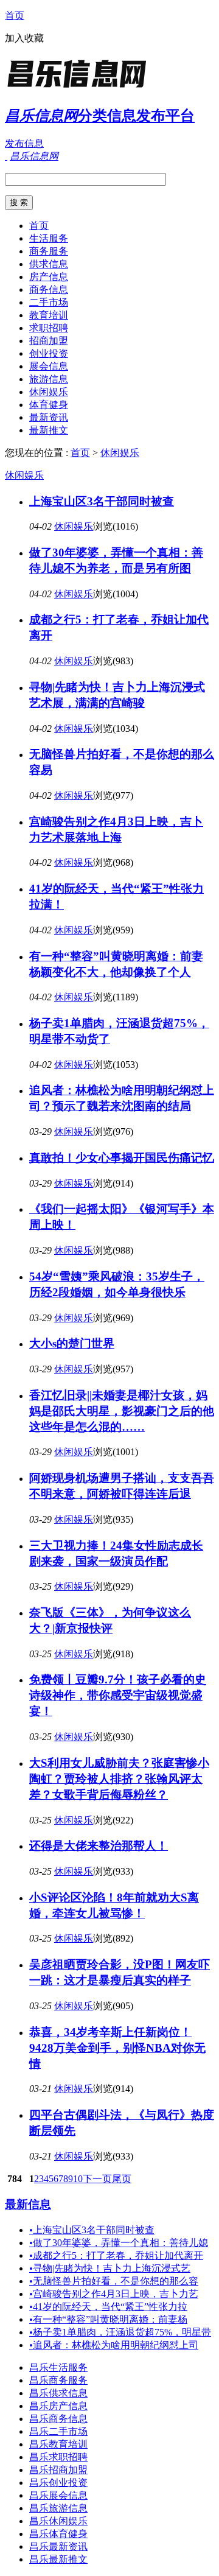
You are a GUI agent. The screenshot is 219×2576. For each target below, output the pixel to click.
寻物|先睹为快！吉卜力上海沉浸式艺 (110, 2268)
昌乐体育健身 (58, 2534)
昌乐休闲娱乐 (58, 2521)
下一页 (97, 2179)
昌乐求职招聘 (58, 2457)
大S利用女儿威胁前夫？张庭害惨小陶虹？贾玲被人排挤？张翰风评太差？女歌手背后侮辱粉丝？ (119, 1779)
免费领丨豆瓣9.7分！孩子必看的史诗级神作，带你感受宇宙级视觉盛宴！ (118, 1695)
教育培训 (49, 315)
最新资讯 (49, 417)
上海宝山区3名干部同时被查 (102, 501)
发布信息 (24, 143)
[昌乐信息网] (81, 88)
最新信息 (28, 2204)
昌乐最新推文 (58, 2559)
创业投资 (49, 353)
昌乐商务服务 (58, 2380)
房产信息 (49, 277)
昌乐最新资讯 (58, 2546)
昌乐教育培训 (58, 2444)
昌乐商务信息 (58, 2419)
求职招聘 (49, 328)
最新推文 (49, 430)
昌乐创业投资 (58, 2483)
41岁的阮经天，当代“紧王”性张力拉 (108, 2307)
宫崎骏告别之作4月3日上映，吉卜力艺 (114, 2294)
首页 (15, 16)
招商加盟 (49, 341)
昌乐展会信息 (58, 2495)
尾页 (122, 2179)
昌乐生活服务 (58, 2367)
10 (78, 2179)
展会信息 (49, 366)
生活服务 (49, 238)
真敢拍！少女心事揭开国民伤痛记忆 (122, 1158)
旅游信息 (49, 379)
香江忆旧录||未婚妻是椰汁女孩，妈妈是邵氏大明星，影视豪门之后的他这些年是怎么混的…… (122, 1411)
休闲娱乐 (49, 392)
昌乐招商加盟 (58, 2470)
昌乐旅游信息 (58, 2508)
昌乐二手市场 (58, 2431)
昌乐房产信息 (58, 2406)
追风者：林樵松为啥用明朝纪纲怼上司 (114, 2345)
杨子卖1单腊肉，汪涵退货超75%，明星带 (120, 2332)
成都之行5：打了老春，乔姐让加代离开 (116, 2255)
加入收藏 (24, 38)
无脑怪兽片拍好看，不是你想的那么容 (114, 2281)
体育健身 (49, 405)
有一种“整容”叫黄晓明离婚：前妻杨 (108, 2319)
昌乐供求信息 (58, 2393)
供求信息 (49, 264)
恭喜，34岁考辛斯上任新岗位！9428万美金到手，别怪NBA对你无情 (117, 2048)
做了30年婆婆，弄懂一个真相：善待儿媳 (119, 2243)
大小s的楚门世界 (72, 1343)
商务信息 (49, 290)
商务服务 (49, 251)
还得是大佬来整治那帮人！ (99, 1846)
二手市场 (49, 302)
